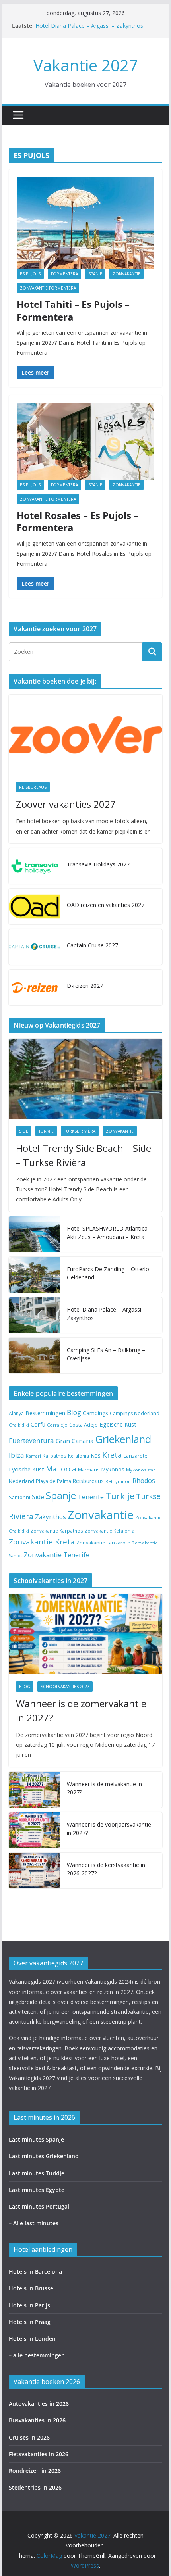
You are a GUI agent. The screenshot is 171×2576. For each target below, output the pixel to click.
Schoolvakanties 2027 (65, 1687)
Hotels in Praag (30, 2322)
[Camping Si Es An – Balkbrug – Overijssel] (35, 1356)
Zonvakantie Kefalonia (110, 1531)
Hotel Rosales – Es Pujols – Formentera (78, 521)
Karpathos (54, 1456)
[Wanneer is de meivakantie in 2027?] (35, 1790)
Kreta (112, 1455)
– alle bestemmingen (37, 2355)
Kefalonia (79, 1456)
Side (24, 1131)
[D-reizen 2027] (35, 987)
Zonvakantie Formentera (48, 288)
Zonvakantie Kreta (42, 1542)
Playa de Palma (53, 1481)
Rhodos (144, 1481)
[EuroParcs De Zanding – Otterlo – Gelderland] (35, 1275)
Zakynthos (51, 1517)
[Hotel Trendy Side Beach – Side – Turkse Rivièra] (85, 1079)
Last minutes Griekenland (44, 2156)
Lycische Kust (26, 1469)
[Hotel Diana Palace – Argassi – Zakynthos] (35, 1315)
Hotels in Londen (32, 2339)
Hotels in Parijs (29, 2305)
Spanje (95, 274)
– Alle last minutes (34, 2223)
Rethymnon (118, 1481)
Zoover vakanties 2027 (66, 804)
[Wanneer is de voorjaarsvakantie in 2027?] (35, 1830)
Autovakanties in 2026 (39, 2404)
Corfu (38, 1424)
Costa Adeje (84, 1425)
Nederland (21, 1481)
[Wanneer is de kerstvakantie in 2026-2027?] (35, 1871)
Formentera (64, 274)
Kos (96, 1455)
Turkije (46, 1131)
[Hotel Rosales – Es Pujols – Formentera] (85, 441)
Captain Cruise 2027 (92, 945)
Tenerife (91, 1497)
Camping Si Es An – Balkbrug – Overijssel (106, 1354)
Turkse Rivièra (80, 1131)
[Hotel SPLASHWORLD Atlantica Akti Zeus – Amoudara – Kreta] (35, 1234)
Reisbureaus (33, 787)
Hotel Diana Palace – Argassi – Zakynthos (89, 26)
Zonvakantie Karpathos (57, 1531)
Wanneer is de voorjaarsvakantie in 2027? (109, 1829)
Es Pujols (30, 274)
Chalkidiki (19, 1425)
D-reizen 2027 (85, 986)
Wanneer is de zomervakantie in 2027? (81, 1711)
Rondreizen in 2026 (35, 2471)
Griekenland (123, 1439)
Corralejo (57, 1425)
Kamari (33, 1456)
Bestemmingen (45, 1413)
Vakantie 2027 (86, 65)
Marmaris (89, 1470)
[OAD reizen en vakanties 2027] (35, 907)
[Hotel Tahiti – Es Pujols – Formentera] (85, 223)
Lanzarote (136, 1456)
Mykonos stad (141, 1470)
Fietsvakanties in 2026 (39, 2454)
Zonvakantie (126, 274)
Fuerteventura (31, 1440)
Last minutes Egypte (37, 2190)
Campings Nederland (135, 1413)
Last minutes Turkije (37, 2173)
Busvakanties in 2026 (37, 2420)
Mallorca (61, 1469)
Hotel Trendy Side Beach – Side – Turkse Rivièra (84, 1155)
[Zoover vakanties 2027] (85, 735)
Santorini (19, 1497)
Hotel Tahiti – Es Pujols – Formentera (73, 310)
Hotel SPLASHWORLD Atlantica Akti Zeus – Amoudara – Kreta (107, 1233)
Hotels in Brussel (32, 2288)
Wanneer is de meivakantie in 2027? (104, 1788)
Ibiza (17, 1455)
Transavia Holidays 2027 (98, 864)
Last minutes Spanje (36, 2139)
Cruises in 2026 (29, 2437)
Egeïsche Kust (118, 1424)
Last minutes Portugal (39, 2206)
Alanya (16, 1413)
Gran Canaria (75, 1441)
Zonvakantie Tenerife (57, 1555)
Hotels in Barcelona (35, 2272)
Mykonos (113, 1469)
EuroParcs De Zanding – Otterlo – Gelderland (110, 1273)
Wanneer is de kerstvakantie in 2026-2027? (106, 1869)
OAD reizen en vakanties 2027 (106, 905)
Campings (95, 1413)
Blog (74, 1412)
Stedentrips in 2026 (35, 2487)
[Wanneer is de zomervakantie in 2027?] (85, 1634)
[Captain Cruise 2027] (35, 947)
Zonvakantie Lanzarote (103, 1543)
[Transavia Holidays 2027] (35, 866)
